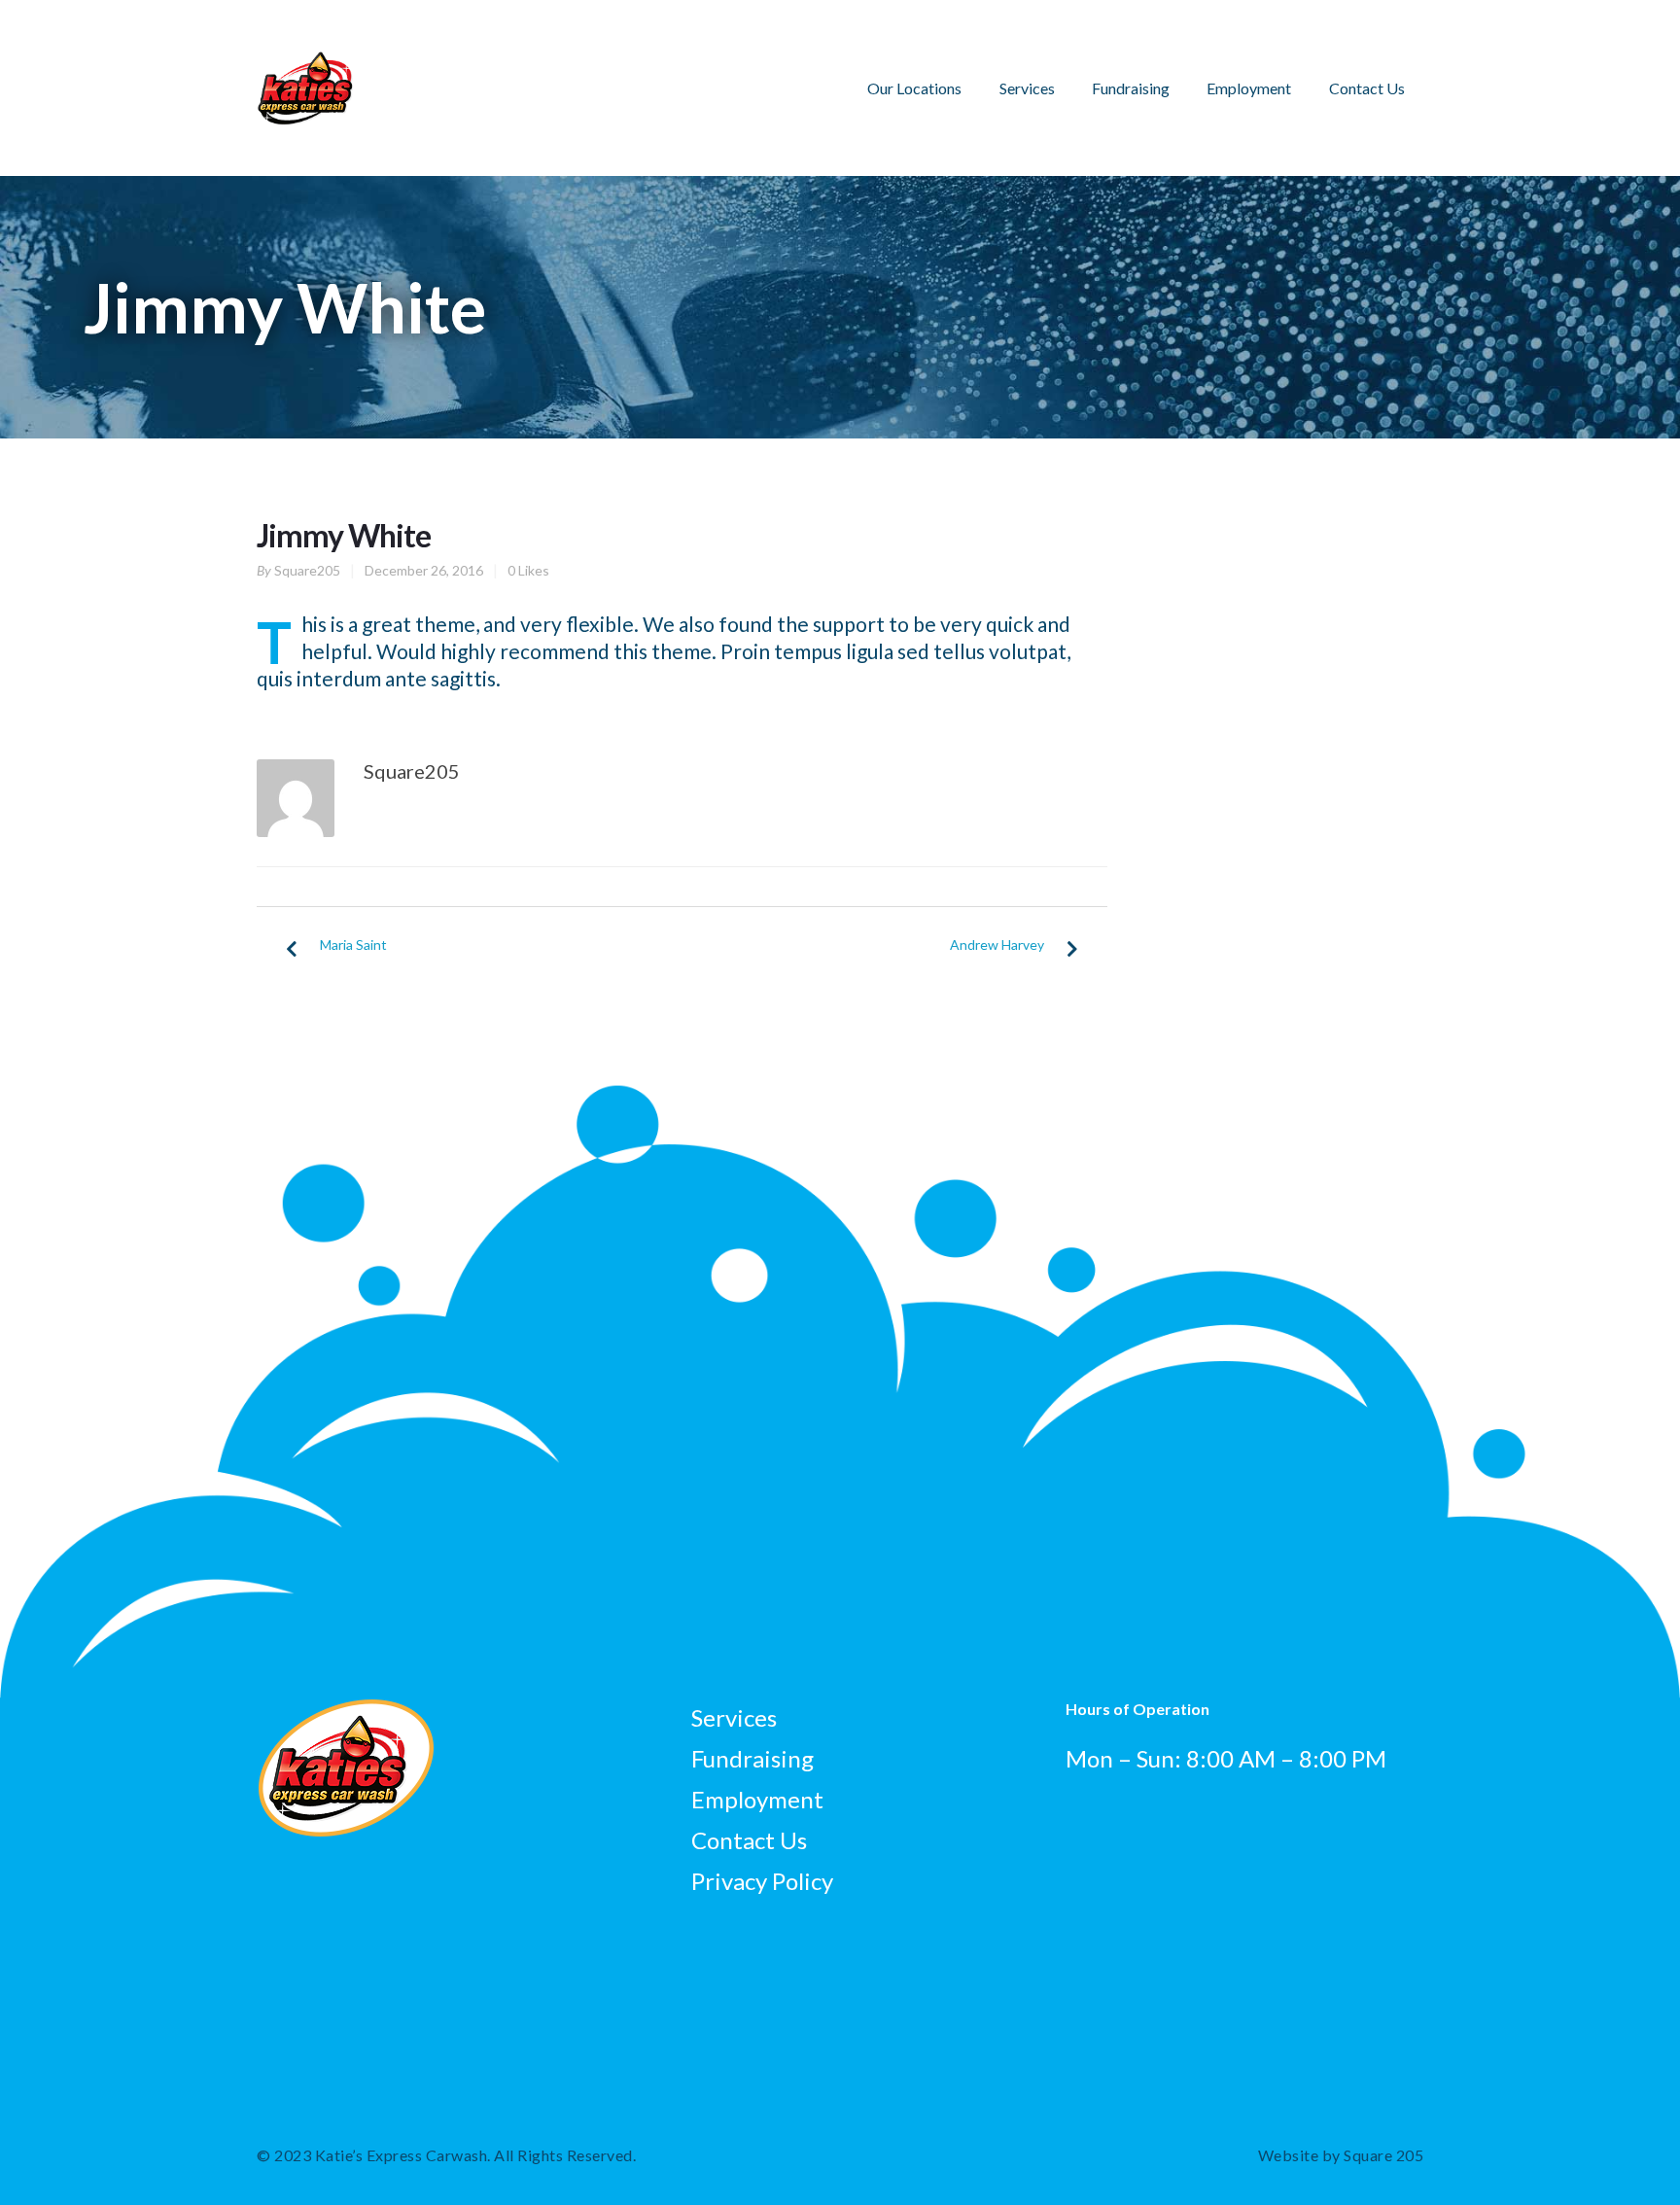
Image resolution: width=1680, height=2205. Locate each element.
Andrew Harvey (997, 945)
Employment (1249, 88)
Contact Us (1367, 88)
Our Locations (914, 88)
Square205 (307, 570)
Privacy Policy (762, 1881)
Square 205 (1383, 2155)
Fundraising (1131, 88)
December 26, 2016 (424, 570)
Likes (528, 570)
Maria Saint (353, 945)
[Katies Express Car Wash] (305, 65)
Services (1027, 88)
